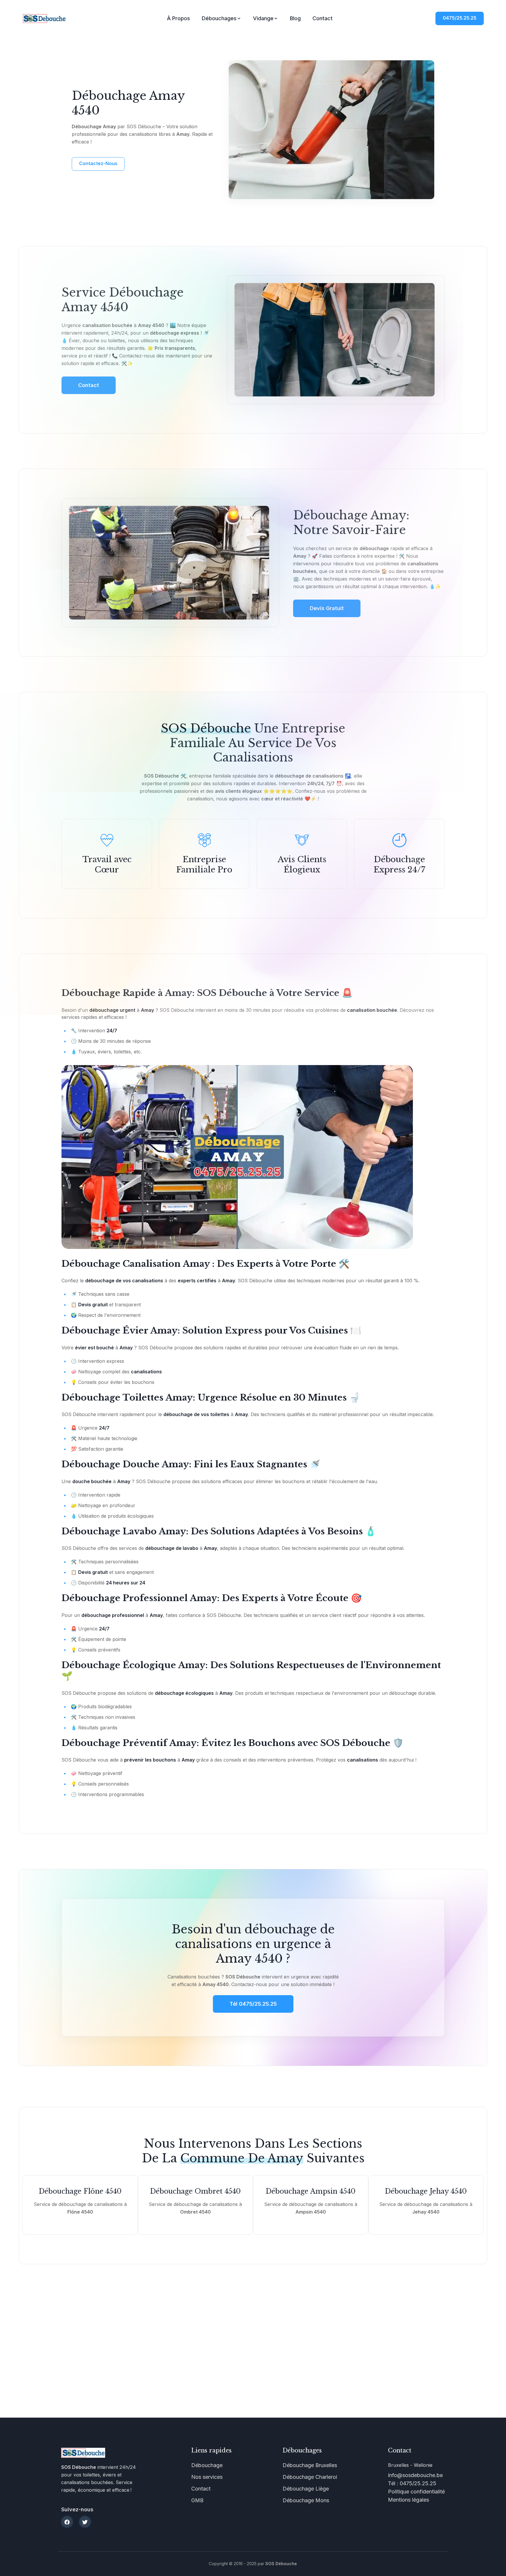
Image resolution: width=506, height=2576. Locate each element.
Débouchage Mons (306, 2500)
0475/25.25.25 (460, 18)
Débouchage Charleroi (310, 2477)
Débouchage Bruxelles (310, 2465)
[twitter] (85, 2522)
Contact (323, 18)
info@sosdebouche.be (415, 2475)
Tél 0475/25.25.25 (253, 2004)
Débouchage (207, 2465)
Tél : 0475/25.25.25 (412, 2483)
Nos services (207, 2477)
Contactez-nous (98, 163)
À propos (178, 18)
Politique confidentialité (416, 2492)
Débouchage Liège (306, 2489)
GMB (197, 2500)
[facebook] (67, 2522)
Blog (295, 18)
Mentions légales (408, 2500)
